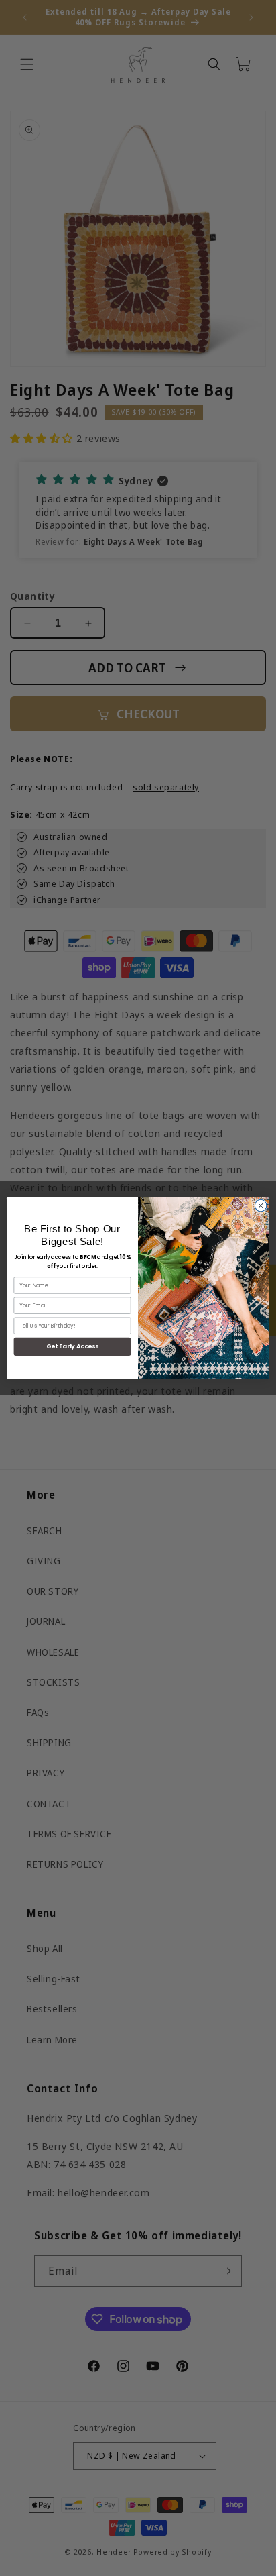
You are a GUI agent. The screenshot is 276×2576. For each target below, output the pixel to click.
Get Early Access (73, 1347)
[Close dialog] (261, 1205)
